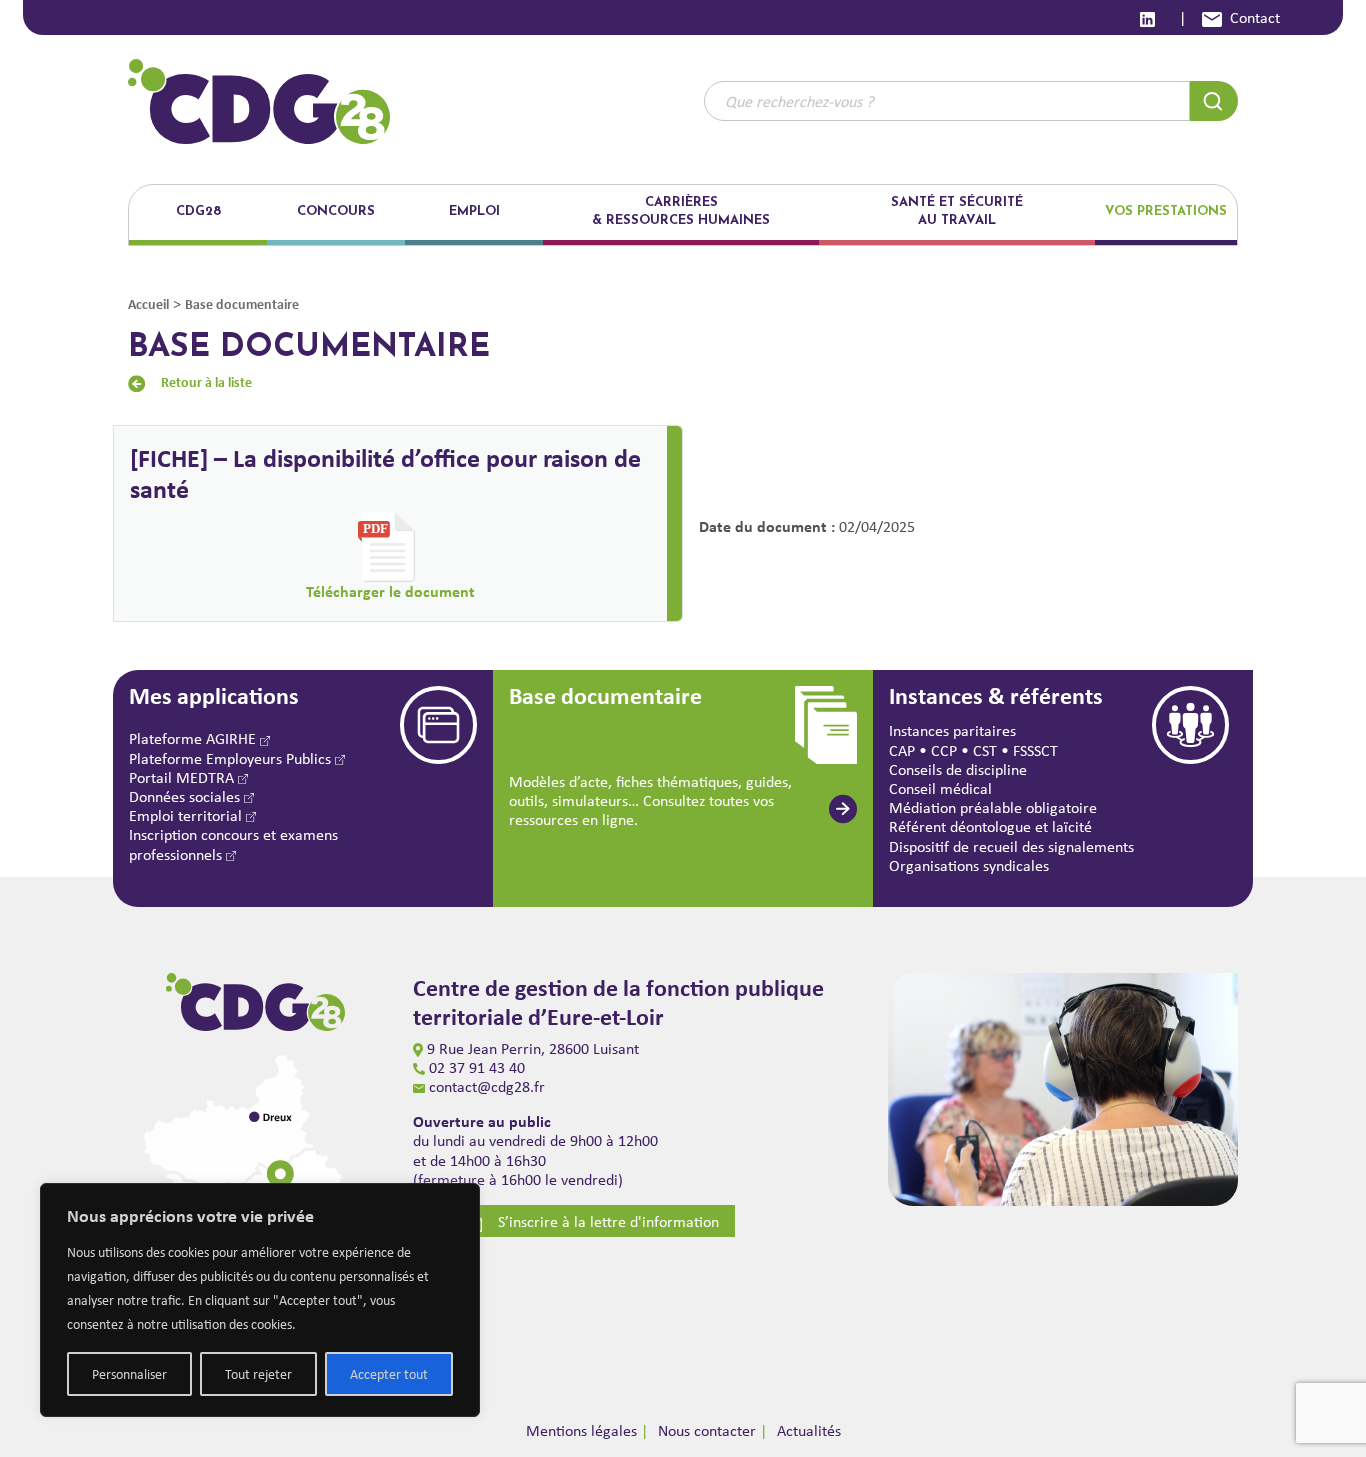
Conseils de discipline (958, 769)
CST (985, 750)
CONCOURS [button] (336, 211)
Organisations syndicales (969, 865)
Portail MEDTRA (183, 777)
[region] (260, 1300)
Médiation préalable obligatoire (993, 807)
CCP (944, 750)
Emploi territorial (187, 815)
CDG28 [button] (198, 211)
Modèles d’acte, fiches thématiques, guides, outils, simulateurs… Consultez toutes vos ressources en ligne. (650, 800)
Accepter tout (389, 1374)
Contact (1255, 17)
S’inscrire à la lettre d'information (608, 1221)
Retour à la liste (206, 381)
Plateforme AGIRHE (194, 738)
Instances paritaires (952, 730)
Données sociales (186, 796)
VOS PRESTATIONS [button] (1166, 211)
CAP (902, 750)
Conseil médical (940, 788)
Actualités (809, 1430)
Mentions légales (581, 1430)
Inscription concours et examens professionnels (233, 844)
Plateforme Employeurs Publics (232, 758)
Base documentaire (242, 303)
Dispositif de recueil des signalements (1011, 846)
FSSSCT (1035, 750)
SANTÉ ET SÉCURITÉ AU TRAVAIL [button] (957, 211)
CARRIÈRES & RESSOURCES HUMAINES (681, 211)
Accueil (148, 303)
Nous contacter (707, 1430)
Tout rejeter (258, 1374)
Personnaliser (129, 1374)
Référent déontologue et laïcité (990, 826)
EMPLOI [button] (474, 211)
